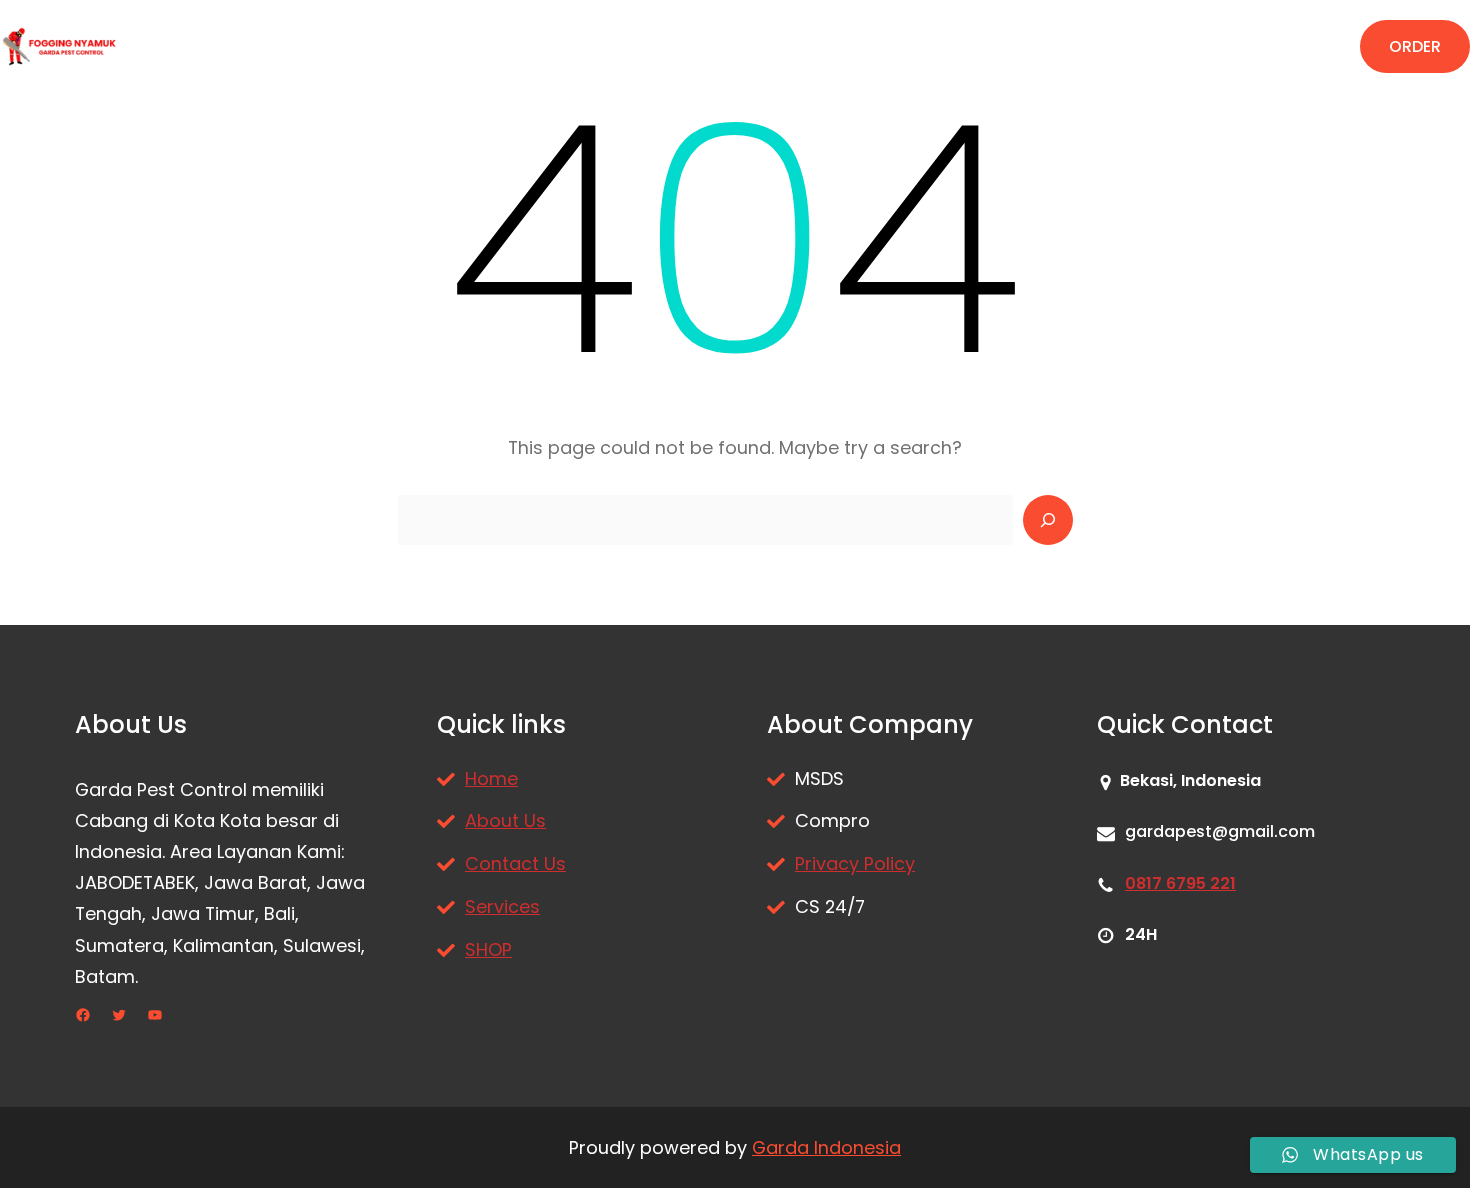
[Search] (1048, 520)
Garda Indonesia (826, 1147)
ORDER (1415, 46)
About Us (505, 820)
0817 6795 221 (1180, 883)
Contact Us (515, 863)
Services (502, 906)
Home (491, 778)
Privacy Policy (855, 863)
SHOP (488, 949)
